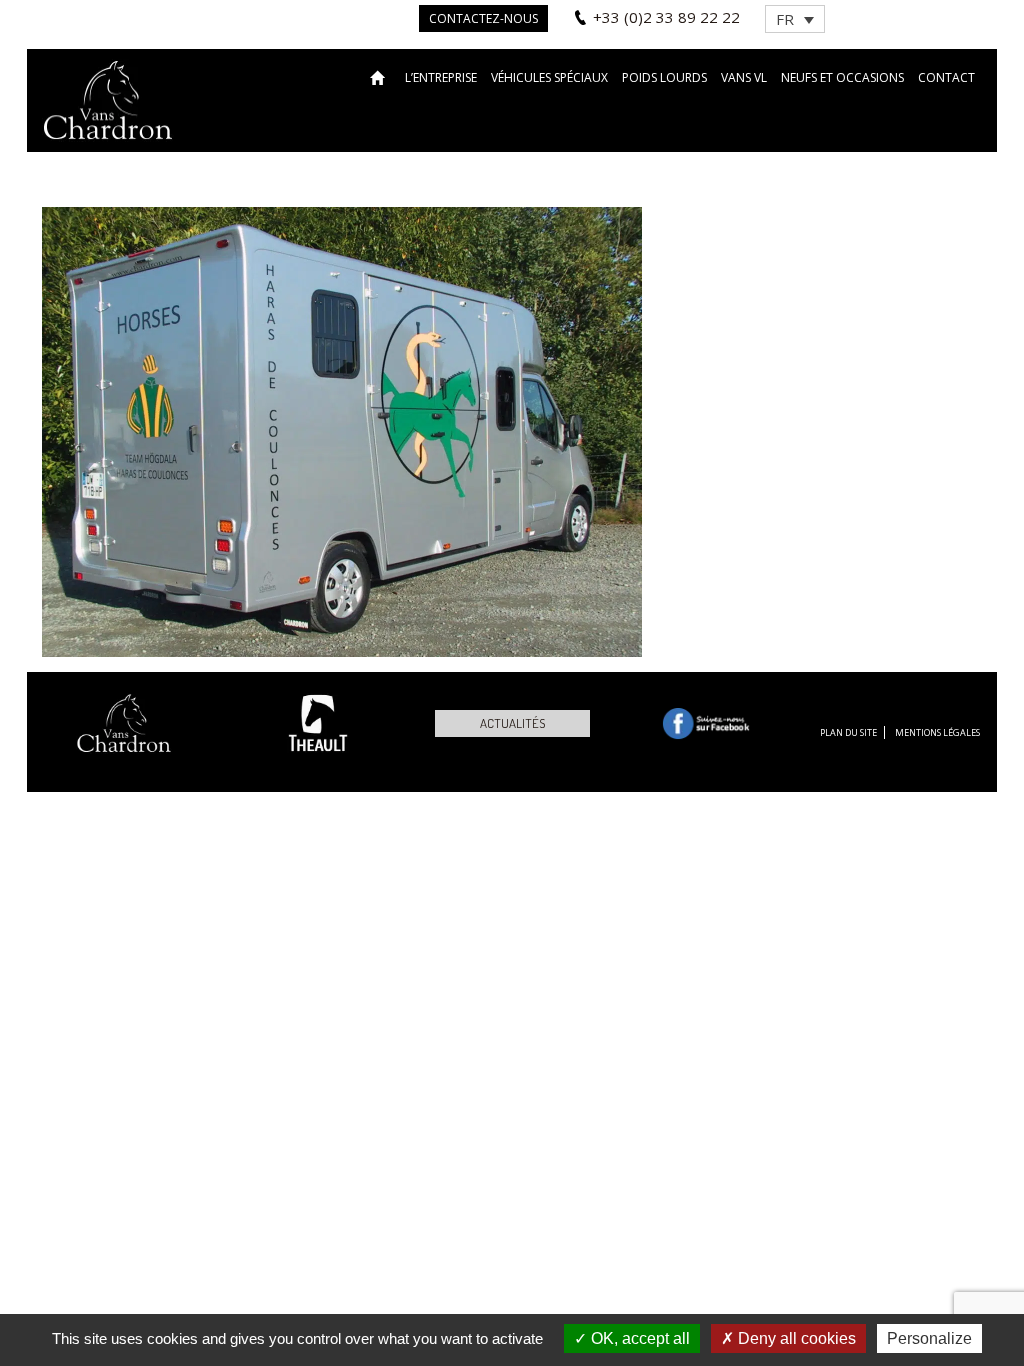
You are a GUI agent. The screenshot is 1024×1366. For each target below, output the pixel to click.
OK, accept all (638, 1338)
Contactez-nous (483, 18)
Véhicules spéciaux (549, 77)
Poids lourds (664, 77)
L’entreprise (441, 77)
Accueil (380, 76)
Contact (946, 77)
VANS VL (744, 77)
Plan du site (848, 732)
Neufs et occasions (842, 77)
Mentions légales (937, 732)
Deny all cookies (795, 1338)
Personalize (929, 1338)
